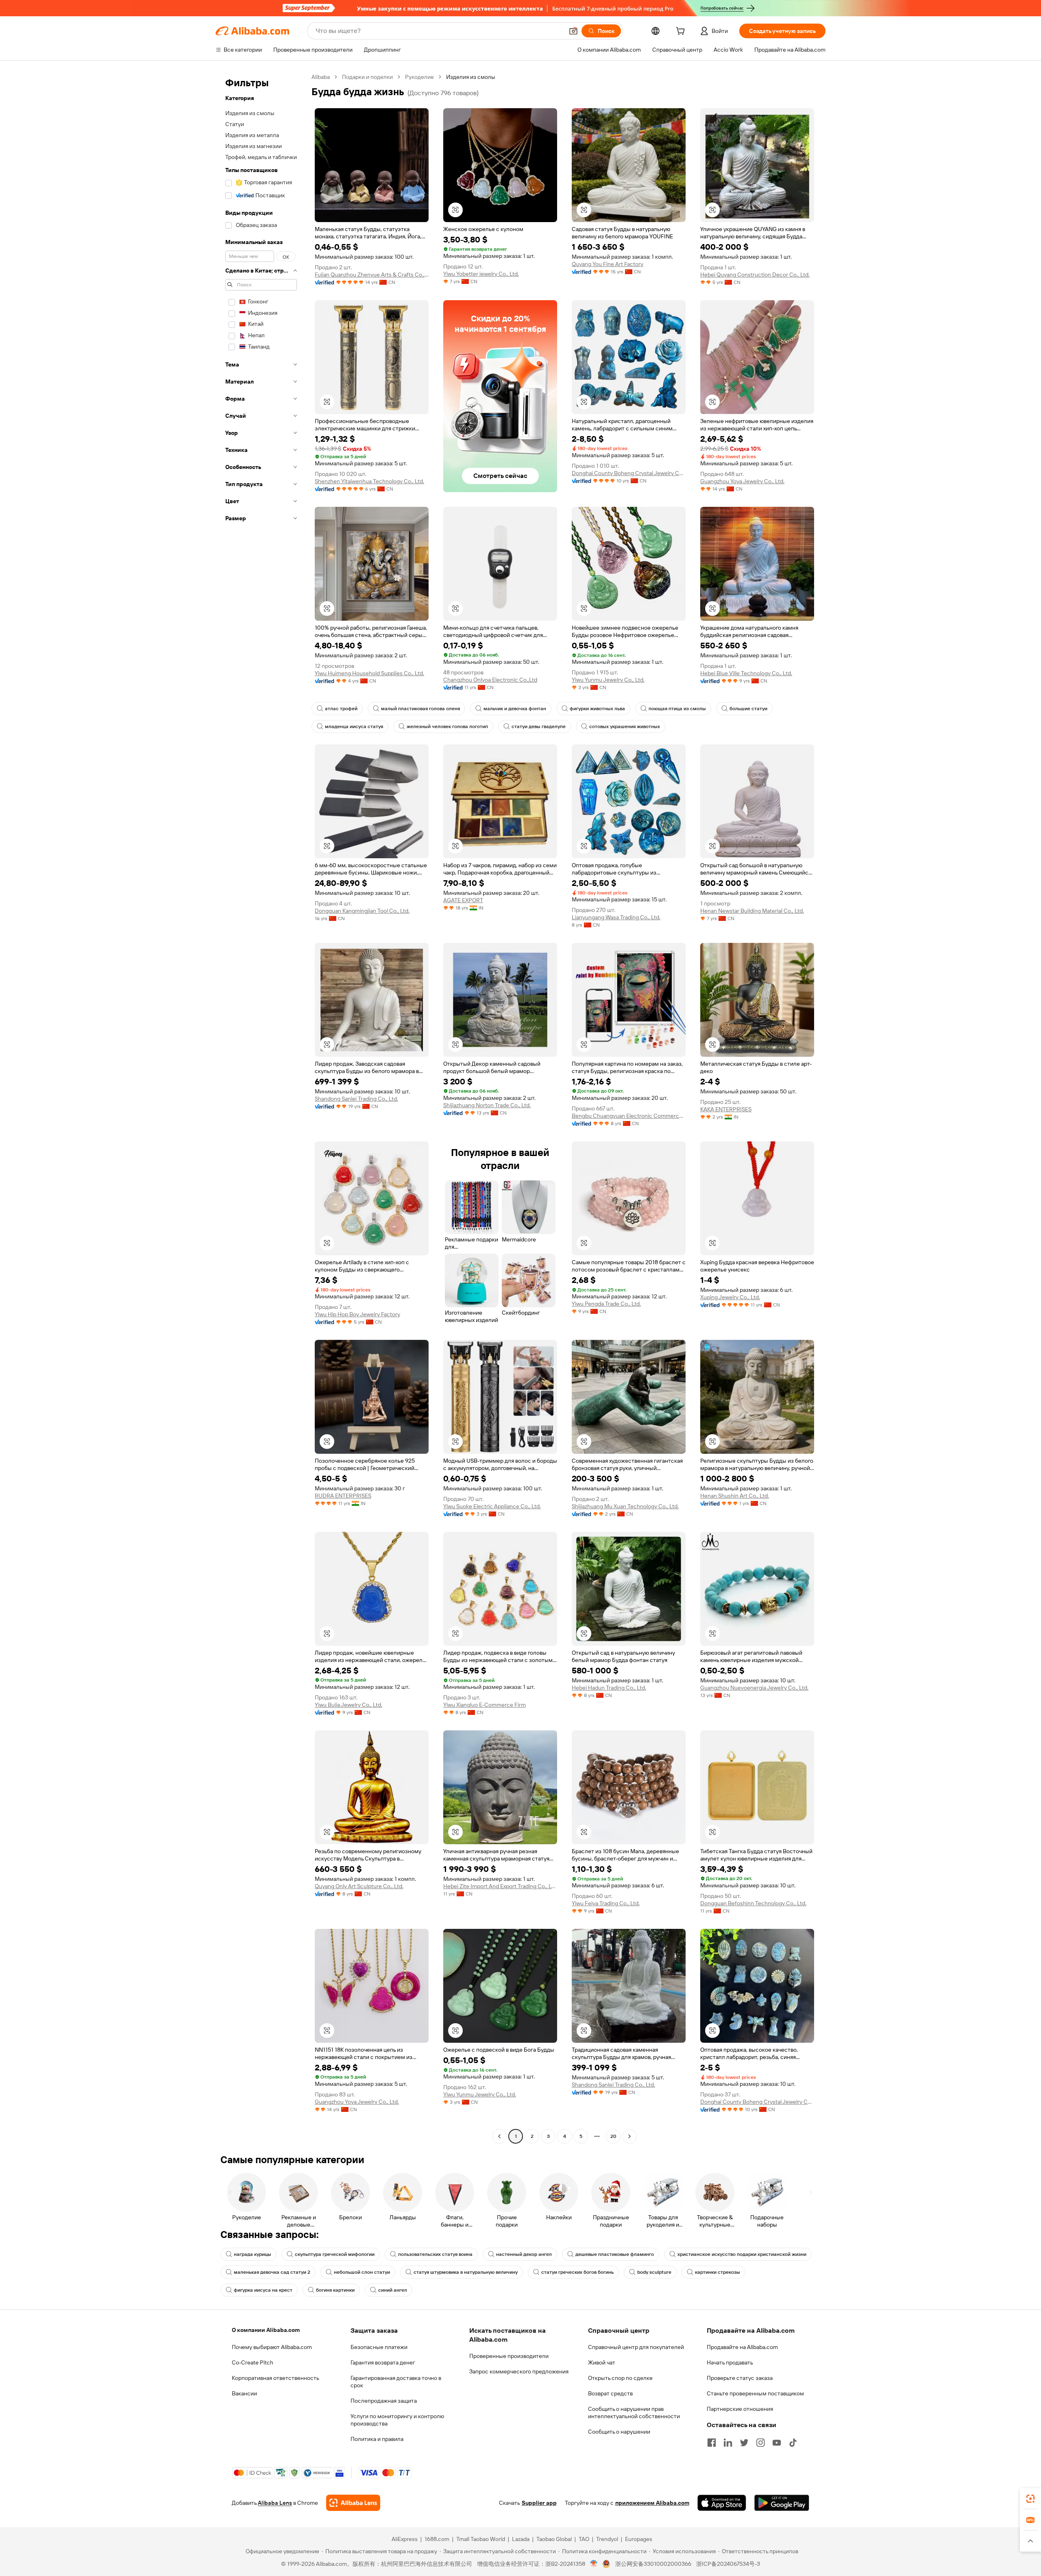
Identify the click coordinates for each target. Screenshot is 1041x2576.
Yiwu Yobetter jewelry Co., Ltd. (481, 274)
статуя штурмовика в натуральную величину (466, 2272)
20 (613, 2136)
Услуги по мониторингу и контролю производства (397, 2420)
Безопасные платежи (379, 2347)
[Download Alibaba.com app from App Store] (722, 2503)
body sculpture (654, 2272)
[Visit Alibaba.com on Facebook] (712, 2443)
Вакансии (244, 2393)
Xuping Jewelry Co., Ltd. (730, 1297)
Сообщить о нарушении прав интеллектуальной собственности (634, 2412)
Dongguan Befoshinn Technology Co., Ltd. (753, 1903)
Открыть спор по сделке (620, 2378)
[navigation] (261, 1108)
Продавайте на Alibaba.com (742, 2347)
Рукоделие (419, 77)
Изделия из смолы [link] (471, 77)
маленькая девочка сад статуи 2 (272, 2272)
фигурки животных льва (597, 709)
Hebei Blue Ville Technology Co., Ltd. (746, 673)
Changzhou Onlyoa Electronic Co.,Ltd (490, 680)
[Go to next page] (629, 2136)
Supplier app (539, 2503)
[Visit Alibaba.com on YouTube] (777, 2443)
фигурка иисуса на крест (263, 2290)
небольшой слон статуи (362, 2272)
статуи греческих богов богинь (577, 2272)
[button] (573, 31)
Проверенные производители (509, 2356)
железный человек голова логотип (447, 726)
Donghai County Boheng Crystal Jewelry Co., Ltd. (629, 473)
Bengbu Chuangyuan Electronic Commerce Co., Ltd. (629, 1116)
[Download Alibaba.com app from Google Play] (782, 2503)
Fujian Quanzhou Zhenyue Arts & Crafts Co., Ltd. (372, 275)
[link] (1030, 2499)
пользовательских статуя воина (435, 2254)
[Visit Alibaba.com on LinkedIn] (728, 2443)
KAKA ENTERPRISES (726, 1109)
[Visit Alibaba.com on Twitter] (744, 2443)
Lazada (521, 2539)
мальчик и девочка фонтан (515, 709)
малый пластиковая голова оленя (420, 709)
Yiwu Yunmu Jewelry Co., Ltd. (608, 680)
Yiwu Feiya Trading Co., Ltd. (606, 1903)
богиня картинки (335, 2290)
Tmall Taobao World (481, 2539)
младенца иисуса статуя (354, 726)
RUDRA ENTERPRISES (343, 1496)
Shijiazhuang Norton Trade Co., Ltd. (487, 1105)
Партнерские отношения (740, 2409)
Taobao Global (554, 2539)
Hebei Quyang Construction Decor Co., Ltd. (755, 275)
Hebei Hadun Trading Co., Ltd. (609, 1688)
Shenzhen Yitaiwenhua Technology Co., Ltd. (369, 481)
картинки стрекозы (718, 2272)
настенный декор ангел (524, 2254)
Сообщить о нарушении (619, 2432)
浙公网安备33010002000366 (653, 2564)
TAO (584, 2539)
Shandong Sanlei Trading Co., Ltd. (356, 1099)
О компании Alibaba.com (266, 2330)
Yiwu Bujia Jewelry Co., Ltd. (348, 1705)
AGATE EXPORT (463, 900)
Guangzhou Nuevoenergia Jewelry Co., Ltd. (754, 1688)
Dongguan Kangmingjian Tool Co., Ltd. (362, 911)
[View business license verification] (594, 2564)
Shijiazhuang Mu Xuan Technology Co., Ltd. (625, 1506)
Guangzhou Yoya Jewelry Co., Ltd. (742, 481)
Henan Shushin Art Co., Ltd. (735, 1496)
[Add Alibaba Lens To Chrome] (353, 2503)
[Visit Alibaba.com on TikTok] (793, 2443)
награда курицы (253, 2254)
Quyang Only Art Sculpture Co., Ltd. (359, 1886)
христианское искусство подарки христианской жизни (742, 2254)
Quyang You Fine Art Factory (608, 264)
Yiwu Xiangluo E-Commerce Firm (485, 1705)
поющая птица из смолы (677, 709)
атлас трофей (341, 709)
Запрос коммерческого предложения (519, 2371)
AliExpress (405, 2539)
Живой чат (602, 2362)
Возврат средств (610, 2393)
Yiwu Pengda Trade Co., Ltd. (606, 1304)
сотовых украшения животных (625, 726)
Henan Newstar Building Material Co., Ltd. (752, 911)
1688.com (437, 2539)
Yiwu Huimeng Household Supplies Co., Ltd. (369, 673)
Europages (639, 2539)
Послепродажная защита (384, 2401)
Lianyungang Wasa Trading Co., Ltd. (616, 917)
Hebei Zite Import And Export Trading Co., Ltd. (500, 1886)
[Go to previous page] (499, 2136)
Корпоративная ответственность (275, 2378)
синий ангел (393, 2290)
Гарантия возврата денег (383, 2362)
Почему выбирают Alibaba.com (272, 2347)
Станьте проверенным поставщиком (755, 2393)
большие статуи (748, 709)
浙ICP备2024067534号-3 (728, 2564)
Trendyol (607, 2539)
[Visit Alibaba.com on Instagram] (760, 2443)
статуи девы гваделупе (539, 726)
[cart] (682, 32)
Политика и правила (377, 2439)
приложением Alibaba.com (652, 2503)
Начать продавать (730, 2362)
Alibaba (321, 77)
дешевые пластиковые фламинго (615, 2254)
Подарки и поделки (367, 77)
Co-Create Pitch (253, 2362)
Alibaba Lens (275, 2503)
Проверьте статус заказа (740, 2378)
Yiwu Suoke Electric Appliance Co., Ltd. (492, 1506)
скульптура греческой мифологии (335, 2254)
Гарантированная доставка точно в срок (396, 2382)
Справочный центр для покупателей (636, 2347)
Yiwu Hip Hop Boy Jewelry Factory (357, 1314)
